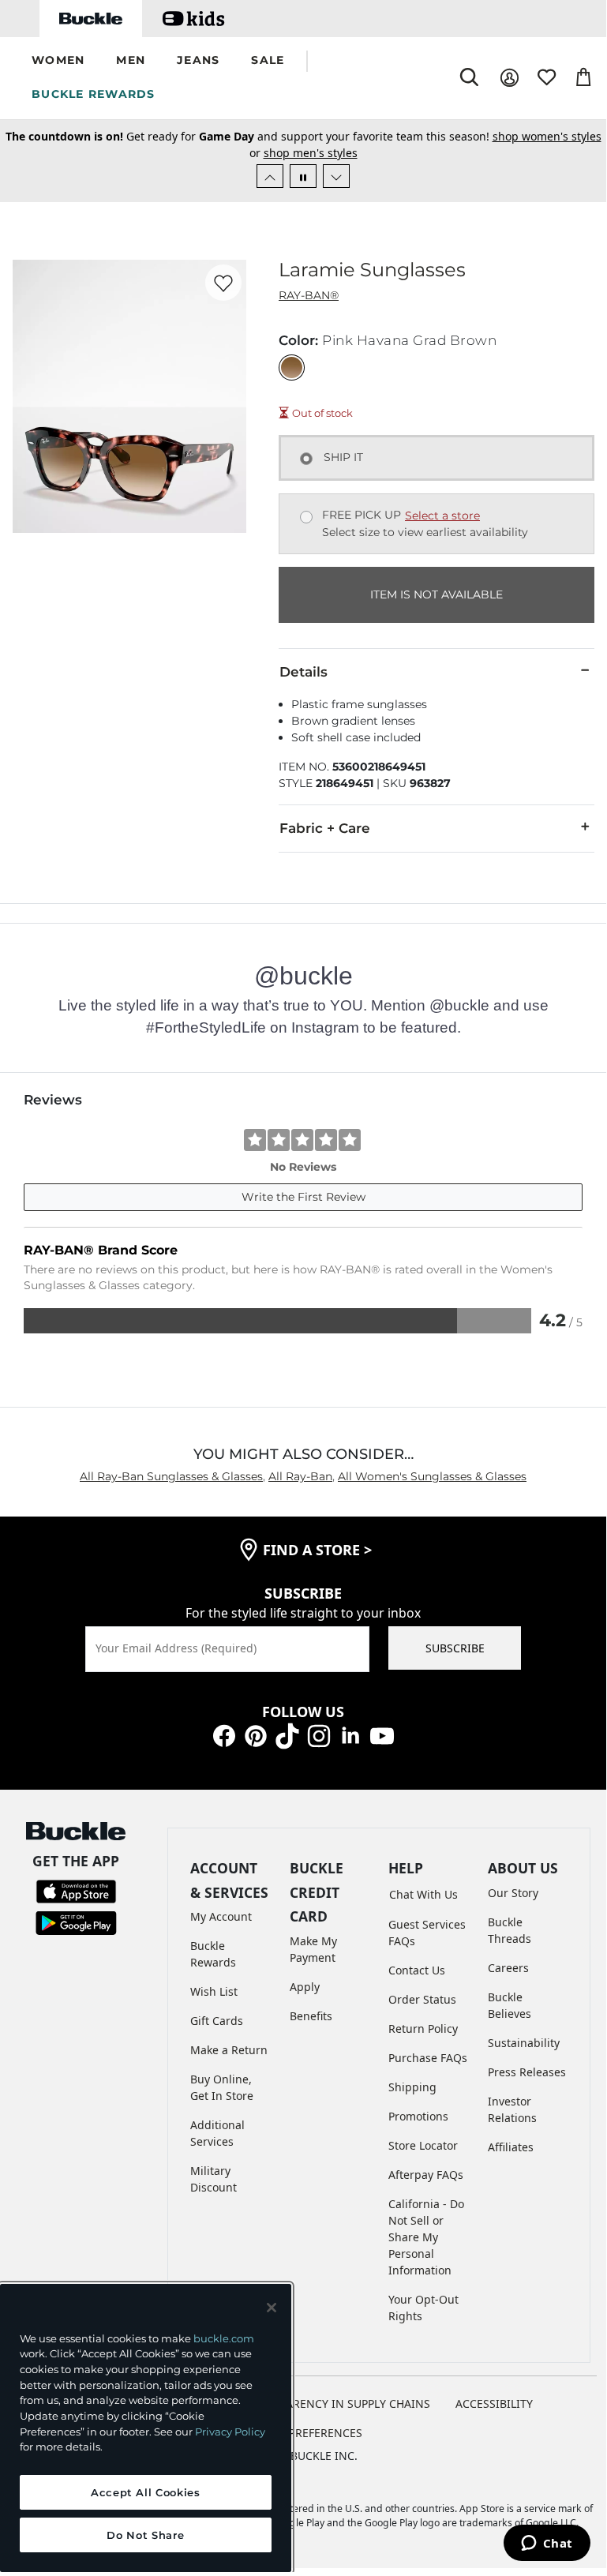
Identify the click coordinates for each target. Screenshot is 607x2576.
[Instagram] (319, 1735)
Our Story (513, 1893)
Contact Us (417, 1970)
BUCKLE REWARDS (94, 94)
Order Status (422, 1999)
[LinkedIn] (350, 1735)
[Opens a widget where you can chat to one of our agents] (547, 2544)
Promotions (418, 2116)
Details (303, 672)
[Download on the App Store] (76, 1890)
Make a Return (229, 2050)
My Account (221, 1916)
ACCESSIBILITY (494, 2404)
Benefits (311, 2016)
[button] (58, 61)
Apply (305, 1987)
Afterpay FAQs (426, 2175)
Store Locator (423, 2145)
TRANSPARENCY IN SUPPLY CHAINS (337, 2404)
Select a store (442, 516)
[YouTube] (382, 1735)
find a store (317, 1550)
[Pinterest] (256, 1735)
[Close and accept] (272, 2308)
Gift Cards (217, 2021)
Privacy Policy (230, 2432)
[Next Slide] (336, 176)
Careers (508, 1968)
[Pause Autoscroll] (303, 176)
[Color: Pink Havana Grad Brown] (292, 367)
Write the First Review (303, 1197)
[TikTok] (287, 1735)
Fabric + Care (325, 828)
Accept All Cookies (146, 2492)
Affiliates (511, 2147)
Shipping (412, 2087)
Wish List (214, 1991)
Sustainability (524, 2043)
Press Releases (527, 2072)
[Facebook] (224, 1735)
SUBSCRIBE (455, 1648)
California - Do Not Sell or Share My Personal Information (426, 2237)
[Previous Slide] (270, 176)
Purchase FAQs (428, 2058)
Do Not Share (145, 2535)
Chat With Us (423, 1894)
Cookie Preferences (303, 2433)
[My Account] (510, 78)
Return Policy (423, 2029)
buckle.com (224, 2338)
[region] (146, 2428)
